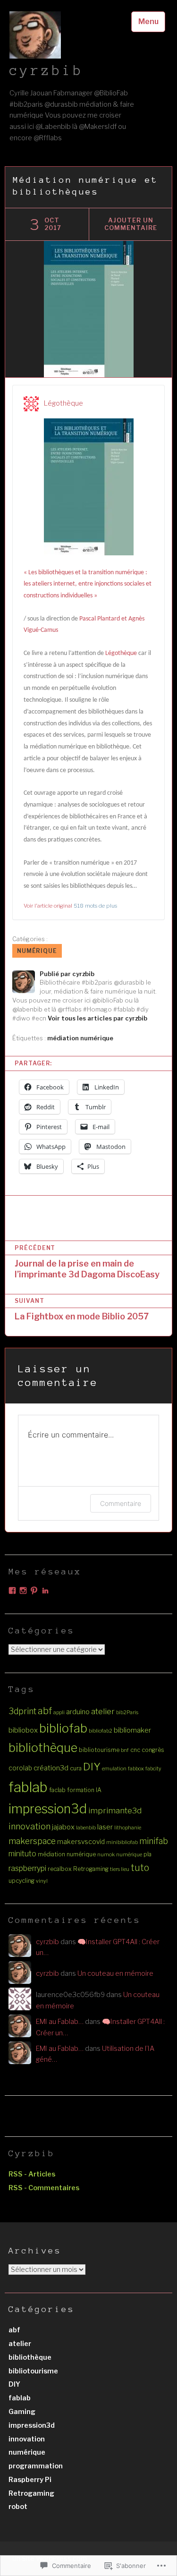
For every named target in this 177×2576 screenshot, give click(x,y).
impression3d (48, 1809)
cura (76, 1768)
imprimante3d (115, 1811)
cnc (135, 1750)
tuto (140, 1868)
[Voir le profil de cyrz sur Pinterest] (34, 1590)
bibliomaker (132, 1730)
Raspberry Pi (30, 2480)
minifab (154, 1841)
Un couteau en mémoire (115, 1973)
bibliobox (23, 1730)
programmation (36, 2466)
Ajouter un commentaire (131, 224)
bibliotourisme (99, 1750)
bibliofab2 (101, 1731)
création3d (51, 1768)
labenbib (86, 1828)
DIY (92, 1767)
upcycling (21, 1881)
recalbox (60, 1869)
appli (59, 1713)
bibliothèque (43, 1748)
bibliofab (63, 1728)
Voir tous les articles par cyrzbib (97, 1018)
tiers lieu (120, 1869)
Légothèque (63, 403)
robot (18, 2507)
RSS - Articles (32, 2174)
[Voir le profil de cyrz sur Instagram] (23, 1590)
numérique (37, 951)
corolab (20, 1768)
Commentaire (121, 1503)
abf (45, 1711)
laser (105, 1827)
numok (106, 1855)
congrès (153, 1750)
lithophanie (128, 1828)
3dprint (22, 1711)
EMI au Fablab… (60, 2022)
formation (81, 1790)
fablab (28, 1787)
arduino (78, 1712)
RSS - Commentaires (44, 2188)
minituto (22, 1854)
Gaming (22, 2412)
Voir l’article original (48, 906)
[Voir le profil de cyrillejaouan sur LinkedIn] (45, 1590)
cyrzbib (46, 70)
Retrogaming (91, 1869)
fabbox (136, 1769)
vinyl (42, 1881)
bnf (125, 1750)
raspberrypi (27, 1868)
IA (99, 1790)
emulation (114, 1769)
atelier (103, 1711)
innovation (29, 1826)
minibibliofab (122, 1842)
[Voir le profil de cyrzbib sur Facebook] (12, 1590)
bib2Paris (127, 1713)
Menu (148, 21)
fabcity (153, 1769)
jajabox (63, 1827)
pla (147, 1854)
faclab (57, 1790)
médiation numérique (80, 1038)
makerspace (32, 1841)
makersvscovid (81, 1842)
